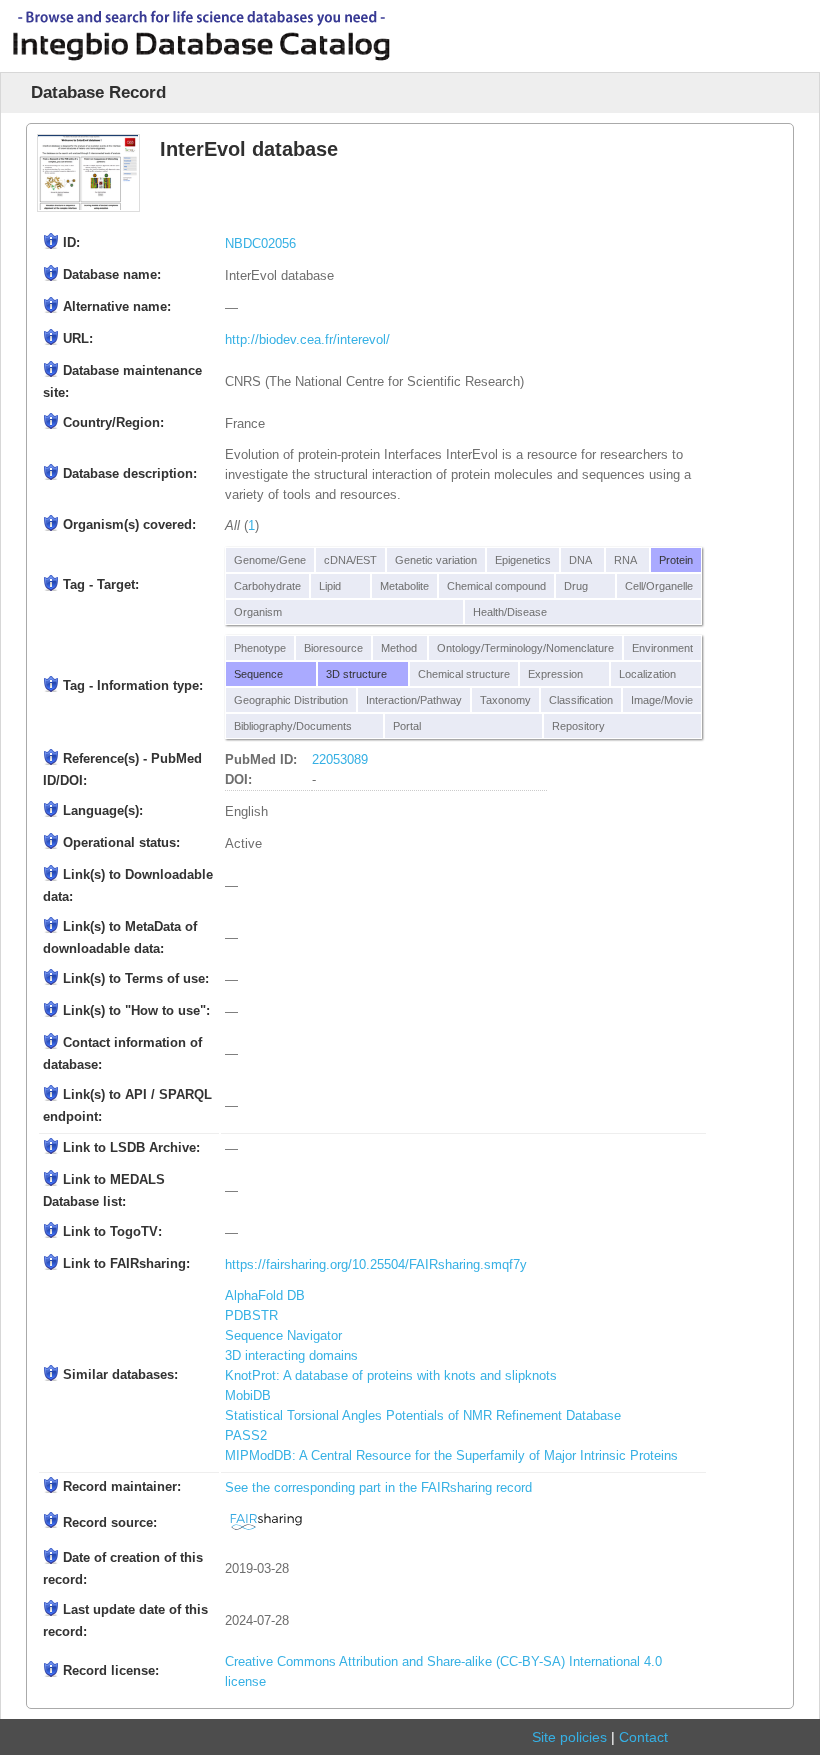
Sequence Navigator (283, 1336)
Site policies (569, 1737)
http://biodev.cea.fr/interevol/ (307, 340)
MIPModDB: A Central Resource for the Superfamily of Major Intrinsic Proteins (451, 1456)
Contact (643, 1737)
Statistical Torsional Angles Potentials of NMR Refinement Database (423, 1416)
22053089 (340, 760)
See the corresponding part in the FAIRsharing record (378, 1488)
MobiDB (248, 1396)
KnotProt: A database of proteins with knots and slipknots (391, 1376)
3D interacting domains (291, 1356)
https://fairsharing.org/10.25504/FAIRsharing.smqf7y (376, 1265)
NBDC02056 (260, 244)
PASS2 (246, 1436)
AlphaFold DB (265, 1296)
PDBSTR (251, 1316)
